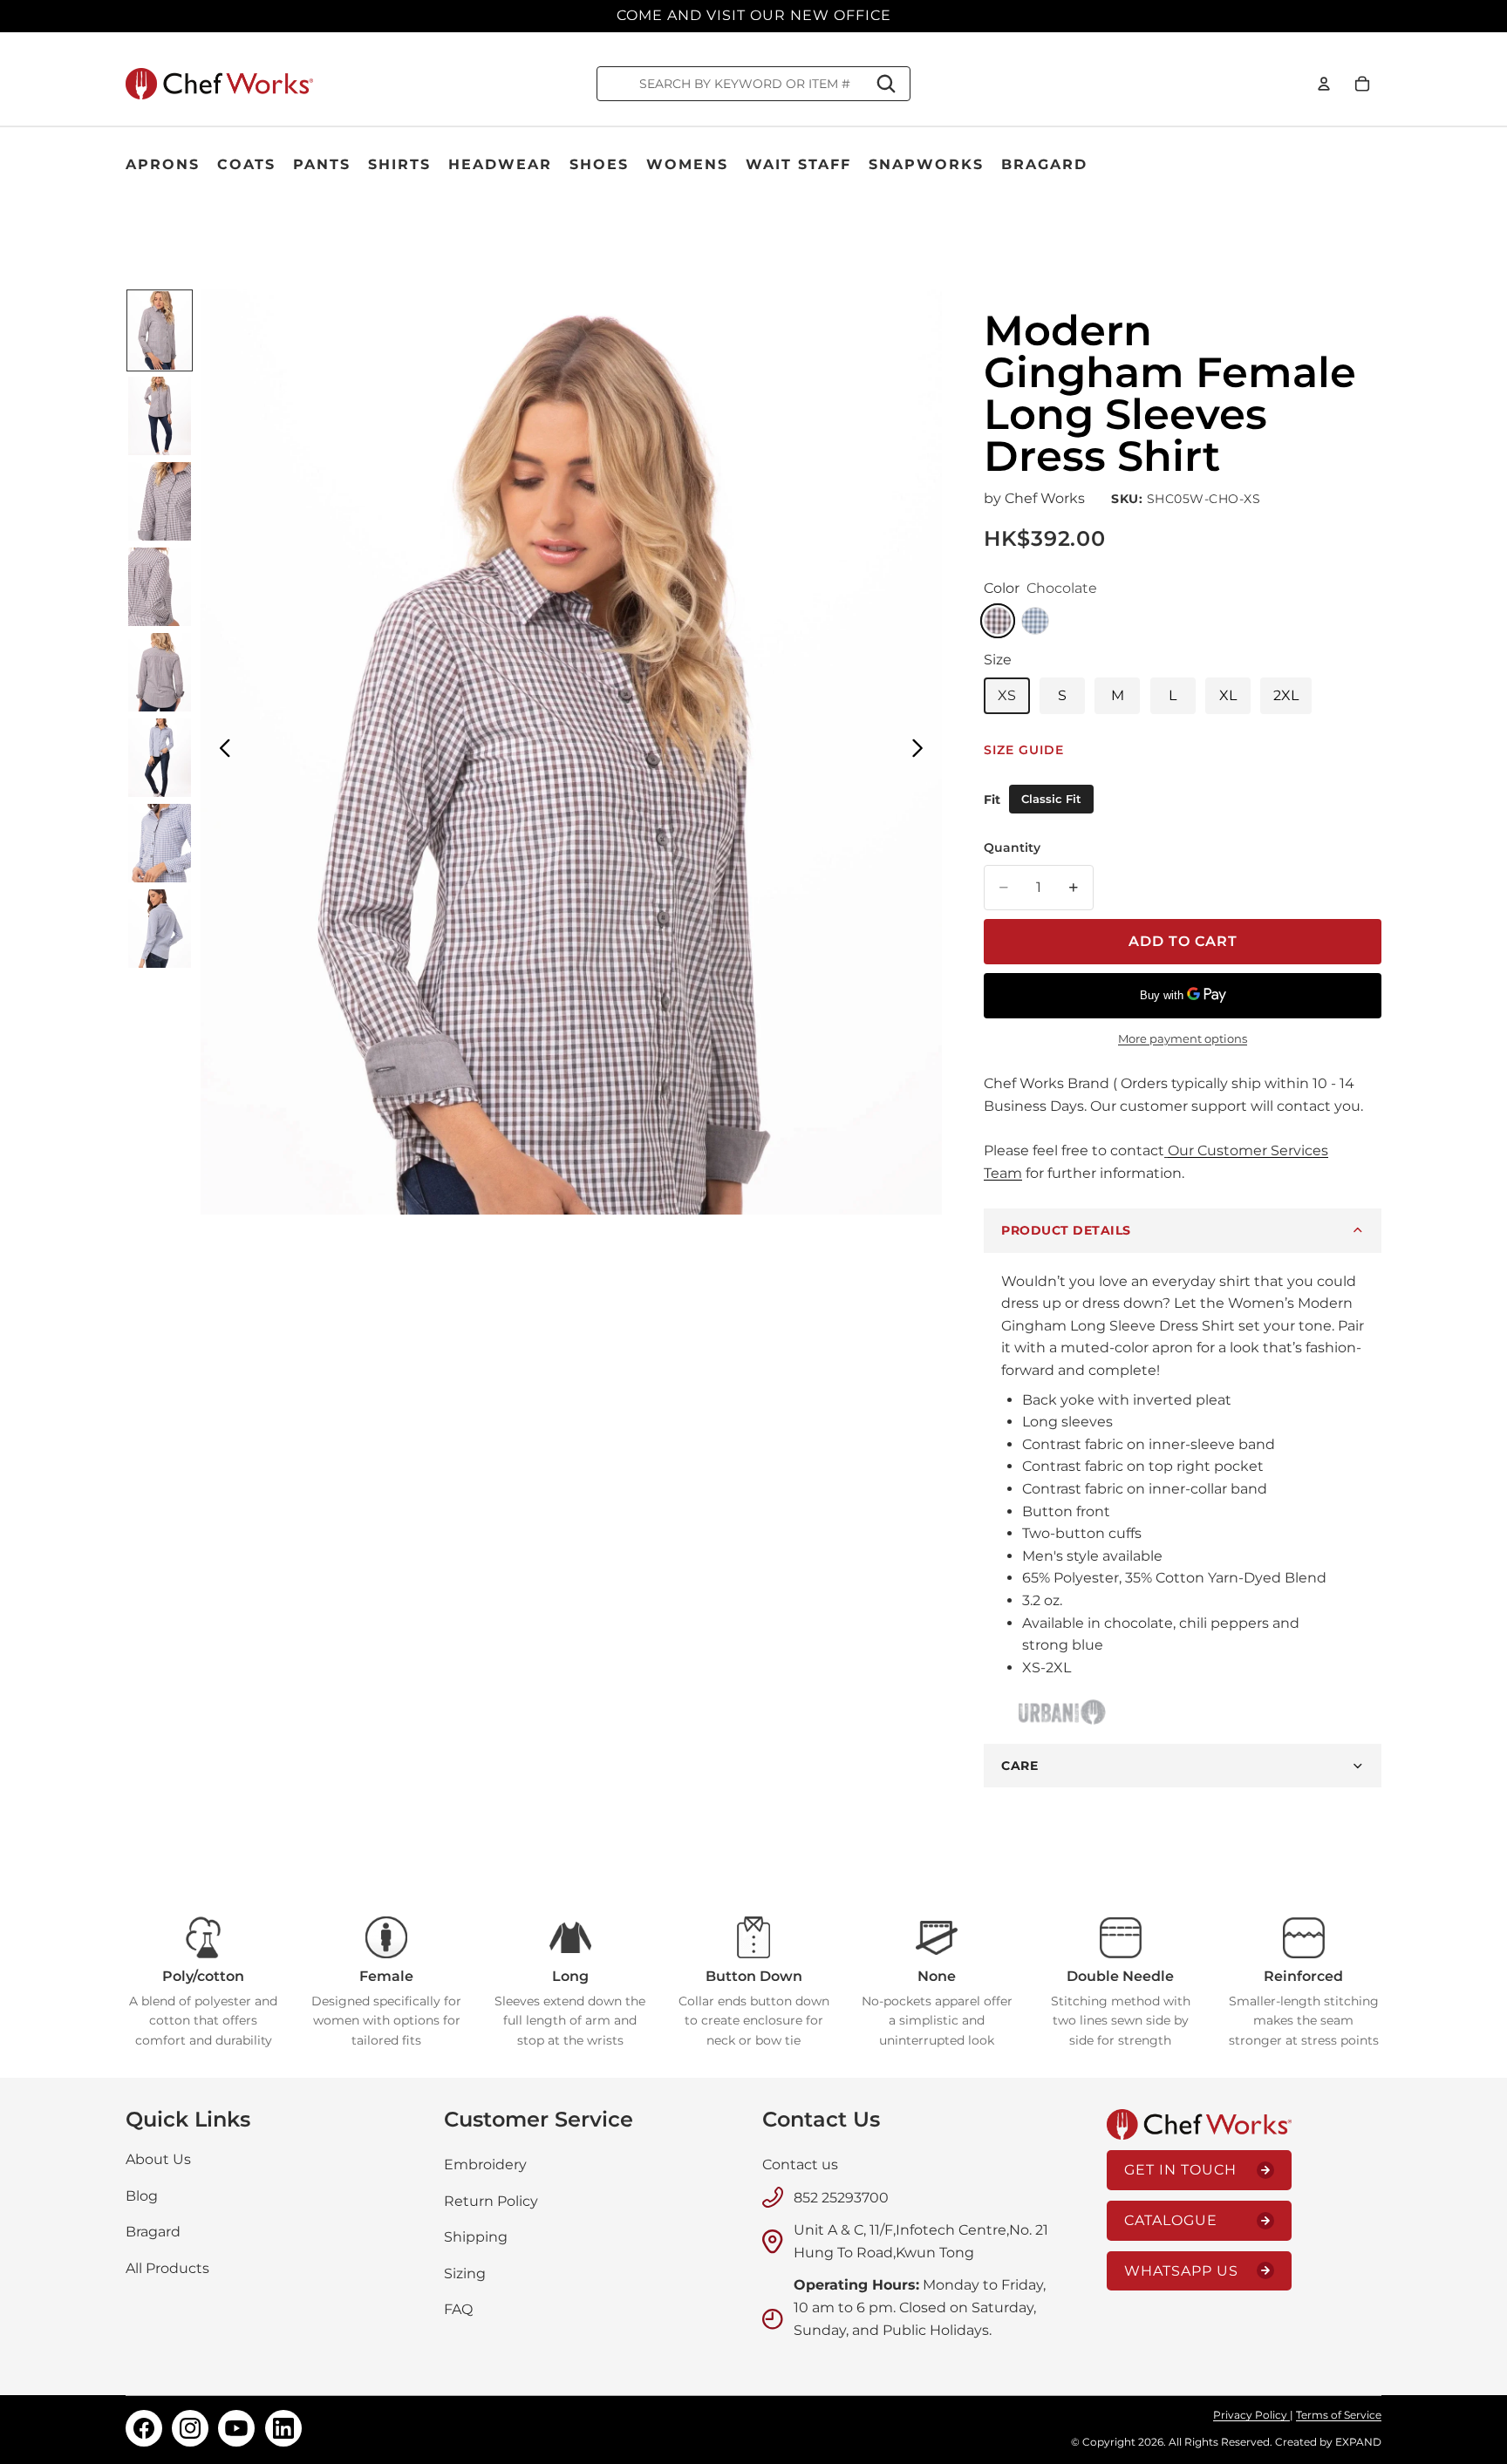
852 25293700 (841, 2198)
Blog (142, 2196)
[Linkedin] (283, 2428)
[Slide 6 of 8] (160, 758)
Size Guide (1024, 750)
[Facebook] (144, 2428)
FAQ (458, 2310)
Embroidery (485, 2165)
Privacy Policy (1251, 2415)
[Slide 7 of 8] (160, 843)
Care (1019, 1766)
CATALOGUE (1171, 2220)
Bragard (153, 2232)
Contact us (800, 2165)
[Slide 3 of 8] (160, 501)
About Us (158, 2159)
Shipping (476, 2237)
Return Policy (491, 2201)
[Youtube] (236, 2428)
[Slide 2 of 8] (160, 416)
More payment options (1183, 1038)
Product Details (1066, 1230)
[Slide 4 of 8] (160, 587)
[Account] (1324, 84)
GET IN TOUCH (1180, 2171)
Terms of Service (1339, 2415)
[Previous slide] (220, 752)
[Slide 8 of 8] (160, 929)
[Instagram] (190, 2428)
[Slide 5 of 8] (160, 672)
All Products (167, 2268)
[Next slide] (922, 752)
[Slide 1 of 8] (160, 330)
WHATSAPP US (1181, 2271)
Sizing (465, 2273)
